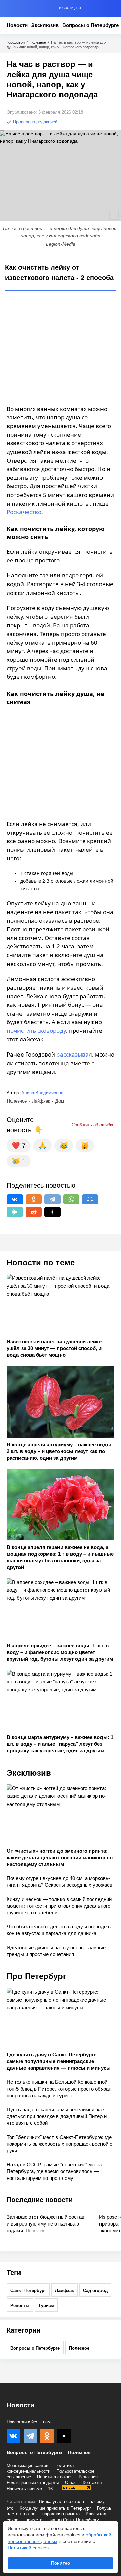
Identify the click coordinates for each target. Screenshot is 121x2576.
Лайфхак (65, 2290)
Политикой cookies (28, 2548)
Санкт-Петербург (28, 2290)
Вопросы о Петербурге (90, 25)
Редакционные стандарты (33, 2483)
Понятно (61, 2563)
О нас (71, 2483)
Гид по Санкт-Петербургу (74, 2520)
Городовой (16, 42)
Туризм (46, 2306)
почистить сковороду (36, 1031)
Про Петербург (36, 1976)
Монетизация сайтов (28, 2465)
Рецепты (20, 2306)
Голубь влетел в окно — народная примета (59, 2511)
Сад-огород (95, 2290)
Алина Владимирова (42, 1093)
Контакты (92, 2483)
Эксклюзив (45, 25)
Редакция (88, 2477)
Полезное (38, 42)
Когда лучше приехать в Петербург (55, 2508)
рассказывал (74, 1054)
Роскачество (24, 512)
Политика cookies (55, 2477)
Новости (17, 25)
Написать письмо (24, 2489)
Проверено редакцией (35, 122)
